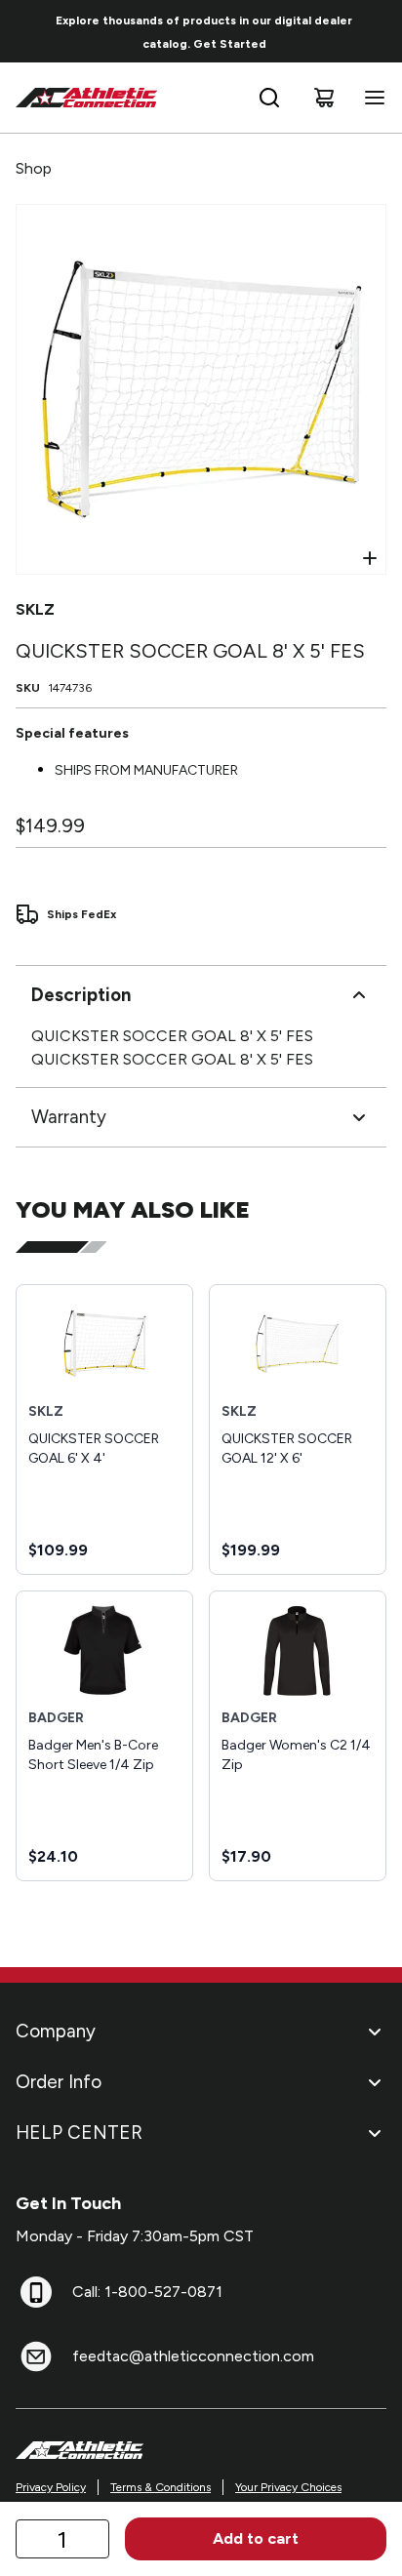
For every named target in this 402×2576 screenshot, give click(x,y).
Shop (34, 168)
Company (56, 2031)
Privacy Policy (51, 2487)
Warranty (69, 1117)
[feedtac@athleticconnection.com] (36, 2356)
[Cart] (324, 98)
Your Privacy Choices (288, 2487)
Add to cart (256, 2538)
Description (81, 995)
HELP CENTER (79, 2133)
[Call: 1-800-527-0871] (36, 2292)
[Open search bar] (269, 98)
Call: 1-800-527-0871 (147, 2292)
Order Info (59, 2082)
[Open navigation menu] (371, 98)
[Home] (87, 98)
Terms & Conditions (161, 2487)
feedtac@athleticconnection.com (193, 2356)
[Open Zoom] (370, 558)
